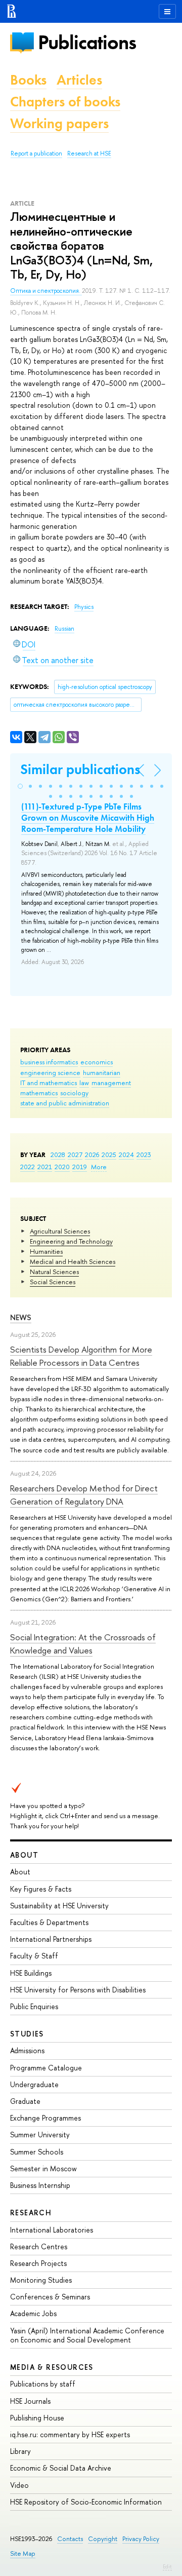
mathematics (39, 1093)
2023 (144, 1155)
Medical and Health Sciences (73, 1261)
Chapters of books (65, 102)
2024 (126, 1155)
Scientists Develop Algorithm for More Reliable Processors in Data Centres (81, 1356)
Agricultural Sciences (60, 1231)
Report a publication (36, 153)
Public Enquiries (34, 2006)
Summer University (40, 2135)
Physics (84, 607)
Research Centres (39, 2246)
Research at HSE (89, 153)
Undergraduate (34, 2084)
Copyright (103, 2539)
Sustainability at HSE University (59, 1906)
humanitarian (102, 1072)
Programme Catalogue (46, 2068)
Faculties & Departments (49, 1922)
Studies (27, 2034)
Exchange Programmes (45, 2118)
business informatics (49, 1062)
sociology (74, 1093)
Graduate (25, 2101)
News (21, 1317)
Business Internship (40, 2185)
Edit (167, 2566)
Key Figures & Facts (41, 1889)
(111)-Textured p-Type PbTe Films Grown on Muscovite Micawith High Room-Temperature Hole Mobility (88, 818)
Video (19, 2485)
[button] (20, 786)
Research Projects (38, 2263)
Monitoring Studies (41, 2280)
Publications (87, 42)
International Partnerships (51, 1939)
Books (28, 80)
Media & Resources (52, 2367)
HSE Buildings (31, 1973)
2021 (45, 1167)
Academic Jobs (33, 2313)
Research (31, 2213)
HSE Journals (30, 2401)
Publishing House (37, 2418)
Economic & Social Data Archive (61, 2468)
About (24, 1855)
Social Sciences (53, 1282)
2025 (109, 1155)
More (99, 1167)
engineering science (50, 1072)
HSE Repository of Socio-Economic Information (86, 2502)
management (111, 1083)
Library (20, 2451)
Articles (79, 80)
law (84, 1083)
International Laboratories (52, 2230)
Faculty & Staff (34, 1956)
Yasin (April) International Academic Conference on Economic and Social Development (87, 2335)
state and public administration (65, 1103)
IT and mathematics (49, 1083)
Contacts (70, 2539)
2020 (62, 1167)
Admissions (27, 2050)
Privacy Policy (141, 2539)
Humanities (46, 1251)
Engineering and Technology (71, 1241)
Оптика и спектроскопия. (46, 291)
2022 (28, 1167)
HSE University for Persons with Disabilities (78, 1990)
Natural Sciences (54, 1272)
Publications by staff (43, 2384)
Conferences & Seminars (50, 2297)
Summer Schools (37, 2152)
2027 (75, 1155)
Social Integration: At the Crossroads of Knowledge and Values (83, 1644)
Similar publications (80, 769)
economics (97, 1062)
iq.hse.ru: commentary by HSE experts (70, 2434)
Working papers (59, 123)
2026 (92, 1155)
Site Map (23, 2553)
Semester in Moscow (43, 2168)
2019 (80, 1167)
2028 (58, 1155)
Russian (64, 629)
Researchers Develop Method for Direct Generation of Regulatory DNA (84, 1495)
